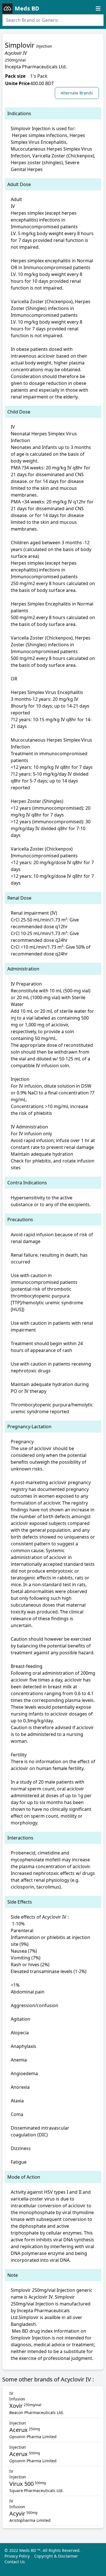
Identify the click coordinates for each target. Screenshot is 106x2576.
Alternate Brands (77, 93)
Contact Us (15, 2562)
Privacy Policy (17, 2556)
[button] (78, 93)
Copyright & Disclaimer (56, 2556)
